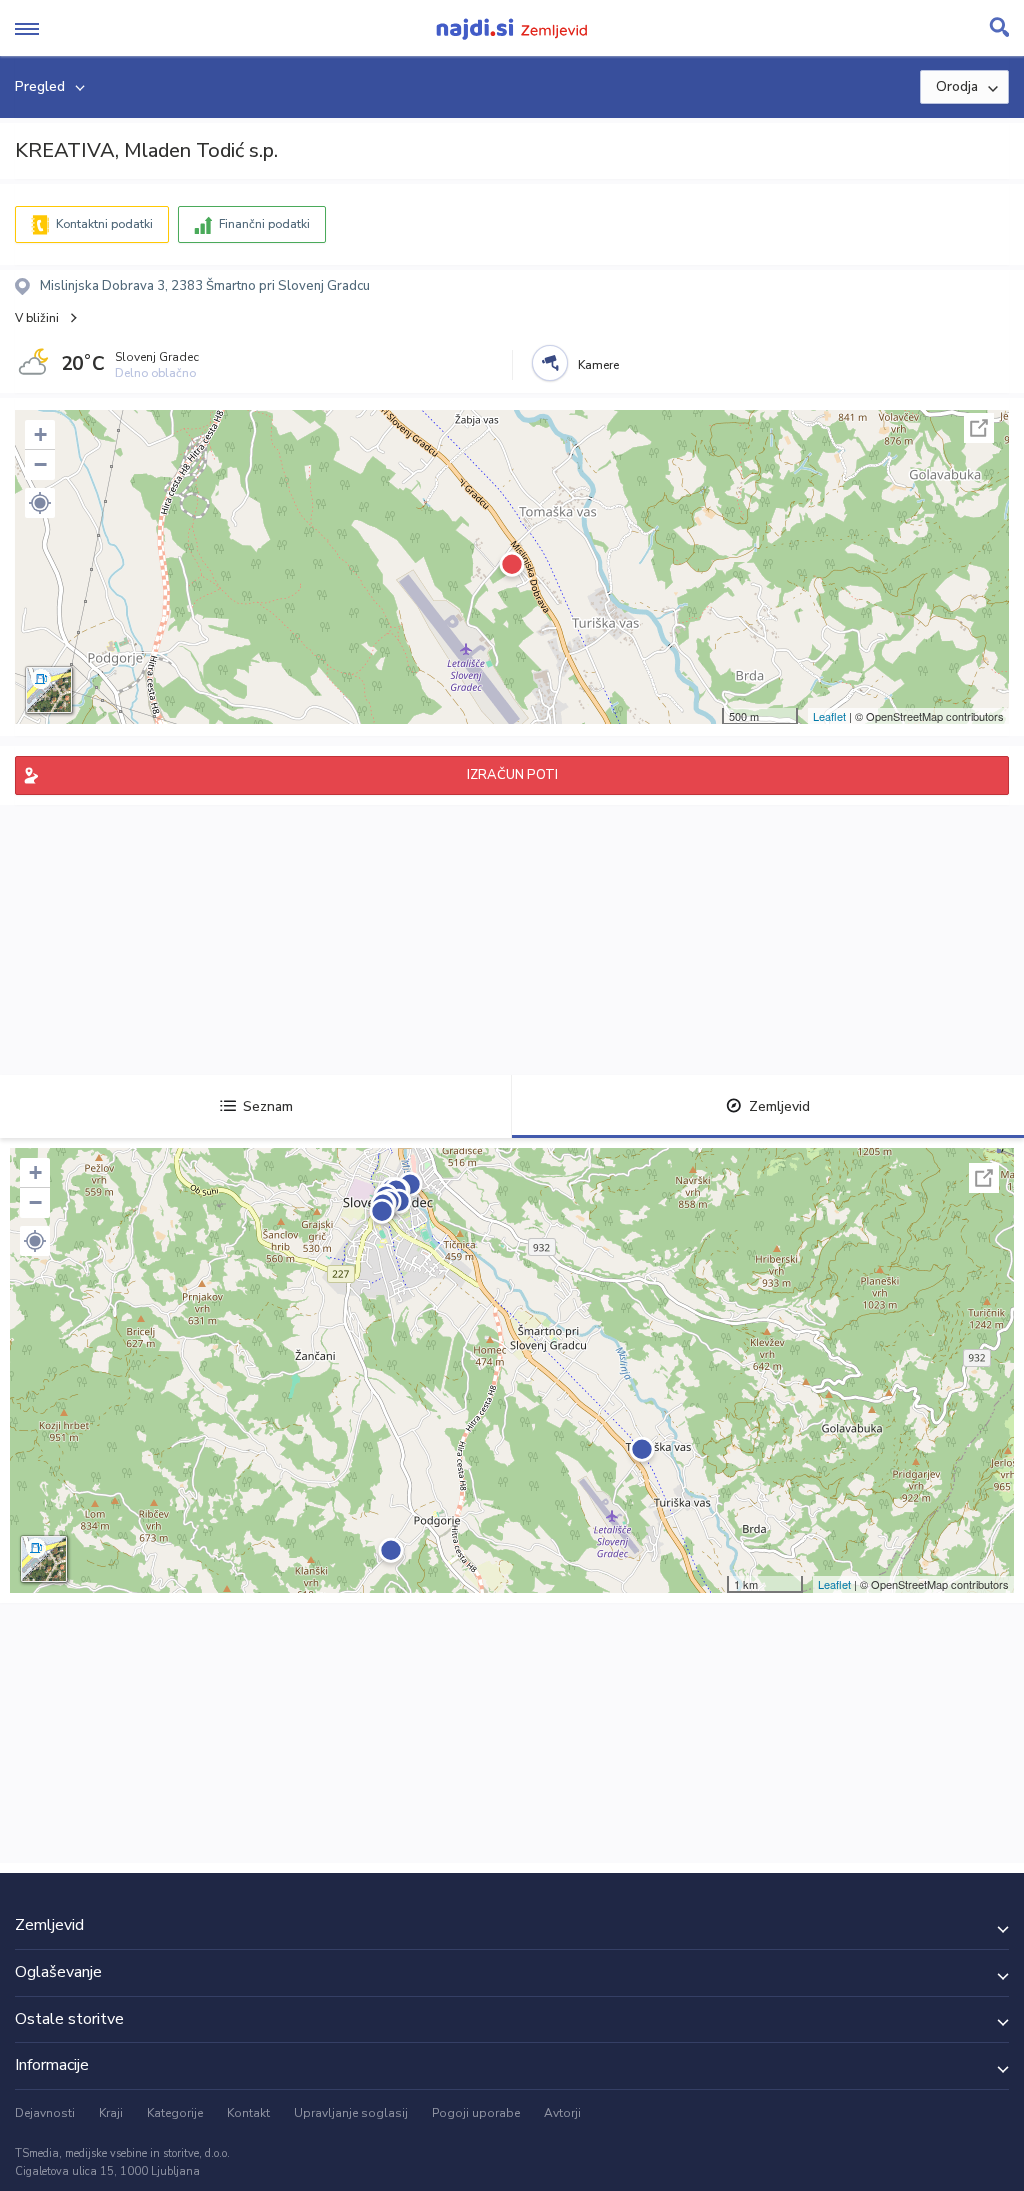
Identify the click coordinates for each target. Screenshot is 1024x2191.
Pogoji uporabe (476, 2113)
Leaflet (829, 716)
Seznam (268, 1106)
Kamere (598, 365)
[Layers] (49, 690)
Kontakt (248, 2113)
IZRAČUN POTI (512, 775)
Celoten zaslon (979, 428)
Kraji (111, 2113)
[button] (40, 503)
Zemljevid (779, 1106)
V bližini (37, 318)
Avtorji (562, 2113)
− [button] (40, 464)
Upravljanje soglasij (351, 2113)
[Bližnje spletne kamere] (550, 363)
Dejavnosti (45, 2113)
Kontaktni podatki (104, 224)
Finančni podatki (264, 224)
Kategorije (175, 2113)
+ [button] (40, 434)
